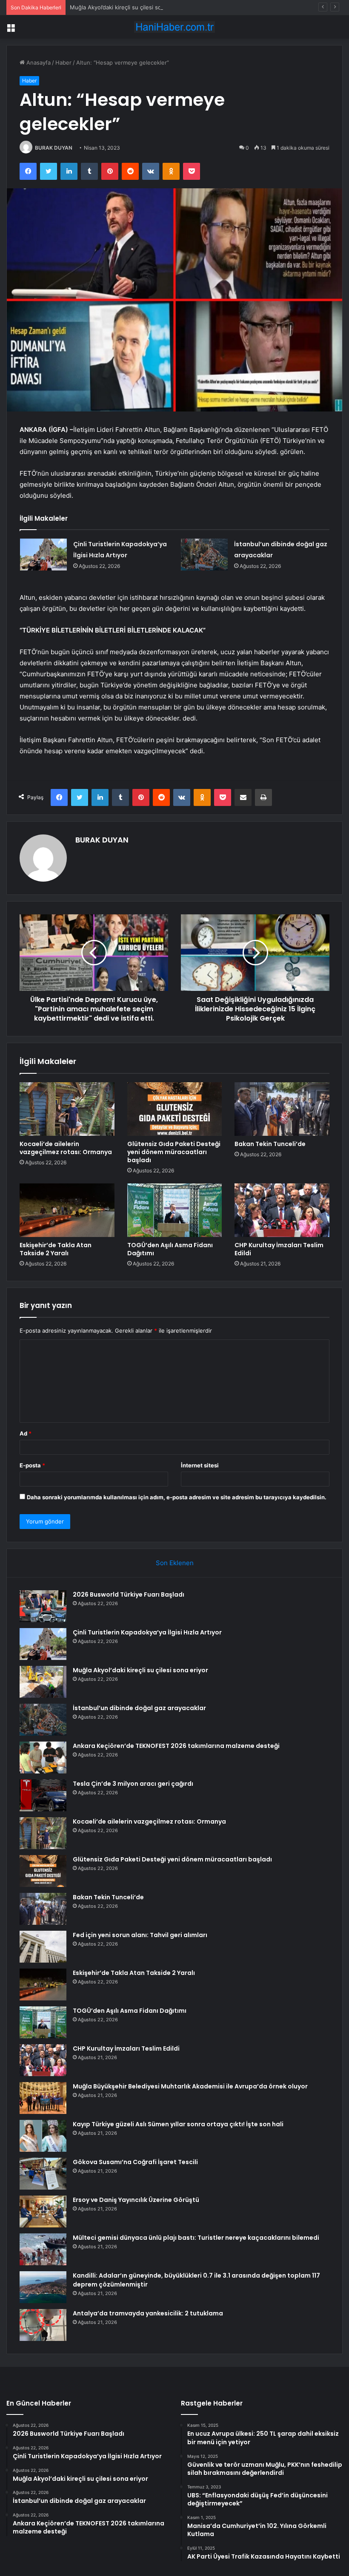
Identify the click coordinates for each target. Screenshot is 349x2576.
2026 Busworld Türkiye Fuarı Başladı (129, 1594)
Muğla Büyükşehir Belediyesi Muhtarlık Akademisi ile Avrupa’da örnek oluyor (190, 2086)
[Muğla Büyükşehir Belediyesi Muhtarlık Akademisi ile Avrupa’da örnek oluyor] (43, 2098)
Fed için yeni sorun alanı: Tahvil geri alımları (140, 1935)
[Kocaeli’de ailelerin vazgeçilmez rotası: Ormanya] (67, 1109)
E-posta (32, 1465)
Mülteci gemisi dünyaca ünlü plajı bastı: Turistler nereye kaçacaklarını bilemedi (196, 2238)
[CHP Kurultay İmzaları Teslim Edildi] (282, 1210)
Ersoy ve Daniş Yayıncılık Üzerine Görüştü (136, 2200)
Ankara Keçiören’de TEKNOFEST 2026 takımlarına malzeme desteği (176, 1746)
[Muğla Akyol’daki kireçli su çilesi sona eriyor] (43, 1682)
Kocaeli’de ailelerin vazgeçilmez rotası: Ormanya (66, 1148)
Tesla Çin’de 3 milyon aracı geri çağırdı (133, 1784)
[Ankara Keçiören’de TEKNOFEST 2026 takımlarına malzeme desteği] (43, 1758)
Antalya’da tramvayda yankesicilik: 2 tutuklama (148, 2313)
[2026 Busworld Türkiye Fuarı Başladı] (43, 1606)
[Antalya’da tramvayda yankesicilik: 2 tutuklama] (43, 2325)
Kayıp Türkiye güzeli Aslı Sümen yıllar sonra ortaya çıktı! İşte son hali (178, 2124)
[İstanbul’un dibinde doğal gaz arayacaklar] (204, 555)
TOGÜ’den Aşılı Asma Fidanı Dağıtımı (170, 1249)
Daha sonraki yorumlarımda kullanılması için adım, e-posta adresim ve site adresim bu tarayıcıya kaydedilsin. (177, 1497)
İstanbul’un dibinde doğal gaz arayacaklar (139, 1708)
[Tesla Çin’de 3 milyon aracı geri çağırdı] (43, 1795)
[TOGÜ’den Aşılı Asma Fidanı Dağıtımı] (175, 1210)
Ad (26, 1433)
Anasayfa (38, 62)
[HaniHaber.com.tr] (174, 27)
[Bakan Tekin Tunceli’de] (282, 1109)
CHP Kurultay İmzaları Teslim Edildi (279, 1249)
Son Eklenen (175, 1563)
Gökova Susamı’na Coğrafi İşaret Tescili (135, 2162)
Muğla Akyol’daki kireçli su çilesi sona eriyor (127, 7)
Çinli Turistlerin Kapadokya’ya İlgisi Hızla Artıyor (147, 1632)
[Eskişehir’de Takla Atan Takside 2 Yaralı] (67, 1210)
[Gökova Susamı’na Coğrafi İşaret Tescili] (43, 2174)
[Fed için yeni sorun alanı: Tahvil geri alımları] (43, 1947)
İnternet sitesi (200, 1465)
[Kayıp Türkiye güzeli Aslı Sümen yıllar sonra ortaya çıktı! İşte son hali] (43, 2136)
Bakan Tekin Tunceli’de (270, 1144)
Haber (63, 62)
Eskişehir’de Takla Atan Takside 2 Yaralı (56, 1249)
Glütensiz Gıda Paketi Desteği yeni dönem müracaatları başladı (174, 1152)
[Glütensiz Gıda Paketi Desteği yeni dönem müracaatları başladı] (175, 1109)
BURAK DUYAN (54, 148)
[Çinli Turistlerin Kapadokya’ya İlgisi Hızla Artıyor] (43, 555)
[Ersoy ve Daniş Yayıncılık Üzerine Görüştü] (43, 2211)
